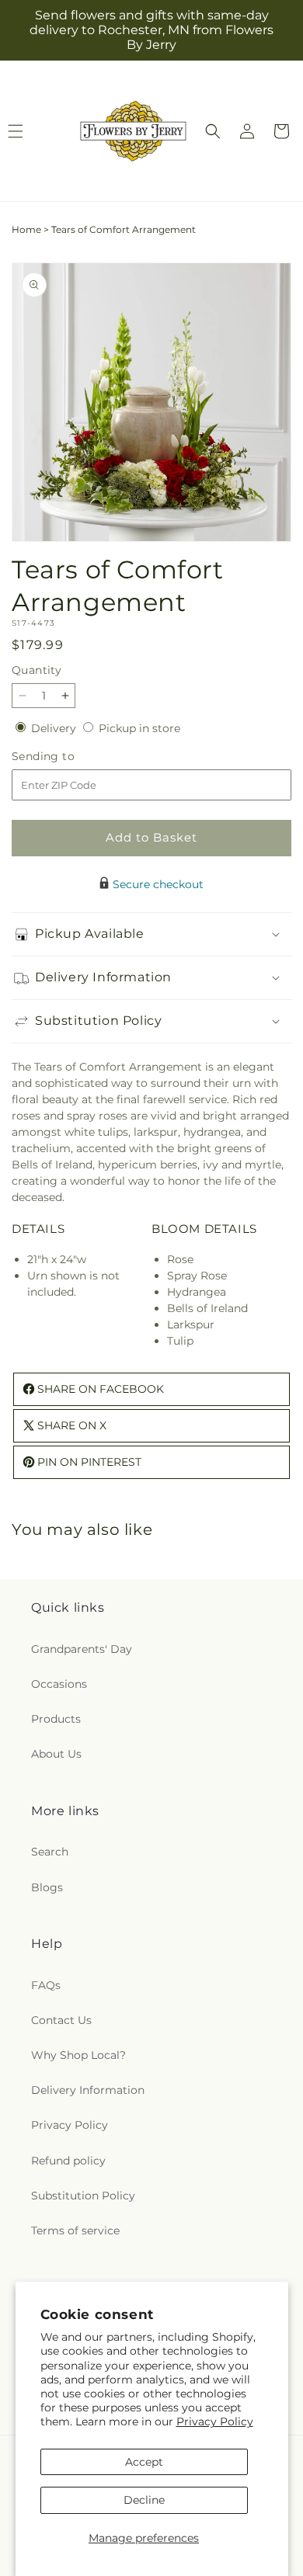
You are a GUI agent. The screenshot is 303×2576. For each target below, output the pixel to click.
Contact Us (61, 2020)
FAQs (46, 1985)
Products (56, 1719)
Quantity (37, 670)
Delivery (55, 728)
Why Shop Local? (78, 2055)
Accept (144, 2462)
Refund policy (68, 2161)
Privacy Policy (215, 2422)
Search (50, 1852)
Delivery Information (88, 2090)
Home (26, 229)
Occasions (59, 1684)
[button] (213, 131)
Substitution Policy (83, 2196)
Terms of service (75, 2231)
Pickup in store (139, 728)
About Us (56, 1754)
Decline (144, 2500)
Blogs (47, 1887)
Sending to (66, 757)
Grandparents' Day (82, 1649)
